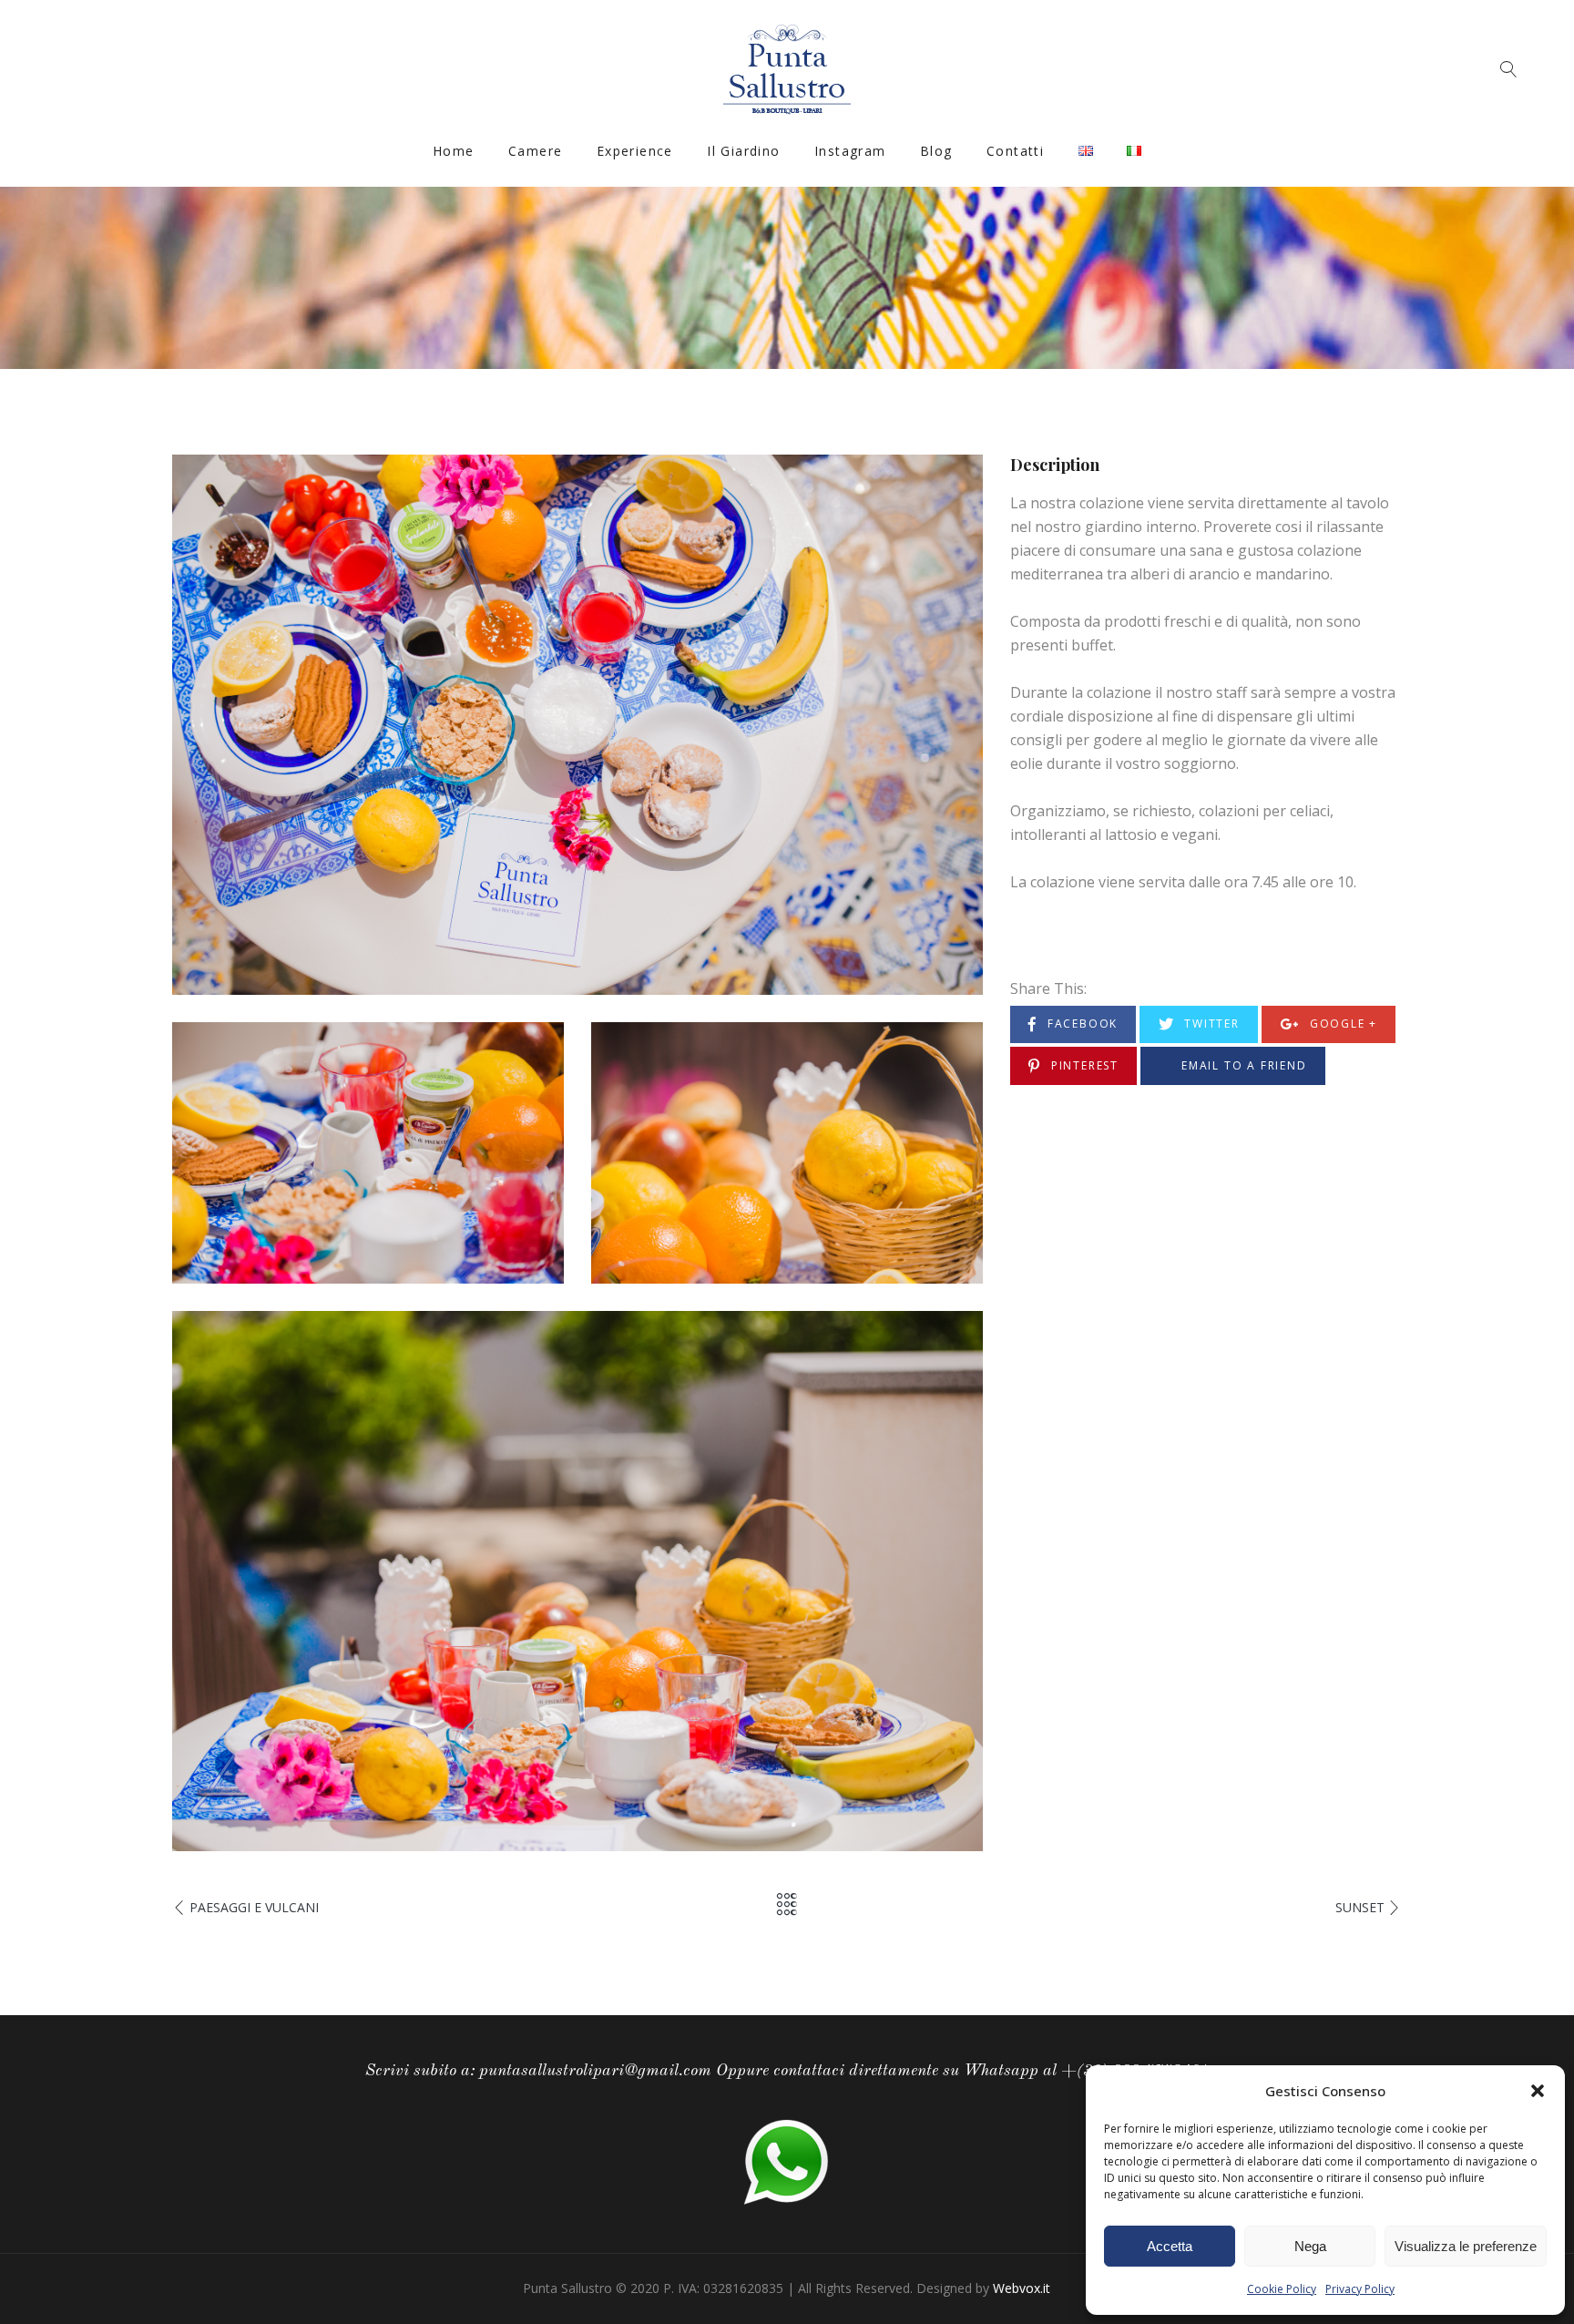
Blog (936, 151)
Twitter (1209, 1024)
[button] (1538, 2091)
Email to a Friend (1242, 1065)
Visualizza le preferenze (1466, 2246)
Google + (1341, 1024)
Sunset (1360, 1907)
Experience (635, 151)
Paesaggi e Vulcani (254, 1907)
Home (454, 151)
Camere (535, 151)
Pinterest (1083, 1065)
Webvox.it (1022, 2288)
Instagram (850, 151)
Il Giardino (743, 151)
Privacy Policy (1360, 2289)
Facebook (1080, 1024)
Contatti (1015, 151)
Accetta (1170, 2246)
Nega (1310, 2246)
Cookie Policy (1282, 2289)
